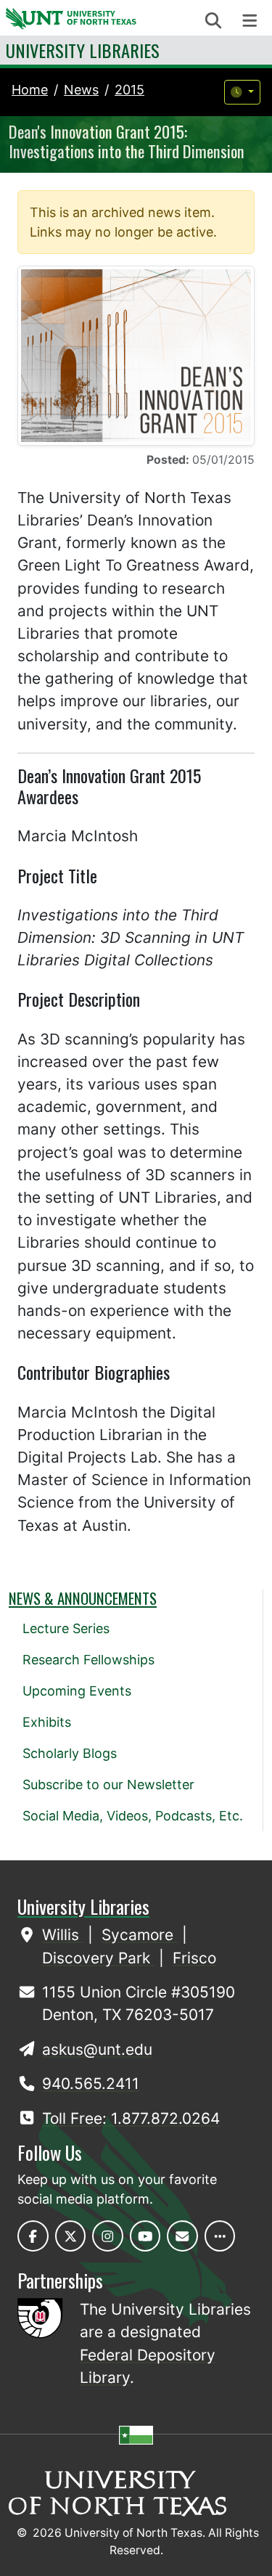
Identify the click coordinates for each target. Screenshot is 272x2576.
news (81, 90)
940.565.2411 (91, 2084)
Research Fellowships (88, 1660)
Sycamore (140, 1935)
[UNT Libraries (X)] (71, 2236)
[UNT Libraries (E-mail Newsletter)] (182, 2236)
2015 (129, 90)
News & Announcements (83, 1598)
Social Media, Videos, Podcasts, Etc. (133, 1816)
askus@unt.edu (97, 2049)
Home (30, 90)
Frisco (194, 1958)
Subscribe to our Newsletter (108, 1784)
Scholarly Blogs (70, 1753)
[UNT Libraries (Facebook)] (33, 2236)
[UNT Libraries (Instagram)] (108, 2236)
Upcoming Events (77, 1691)
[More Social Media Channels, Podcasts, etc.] (220, 2236)
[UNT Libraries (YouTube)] (145, 2236)
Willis (63, 1935)
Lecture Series (66, 1628)
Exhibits (47, 1722)
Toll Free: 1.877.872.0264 (131, 2118)
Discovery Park (98, 1958)
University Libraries (83, 50)
